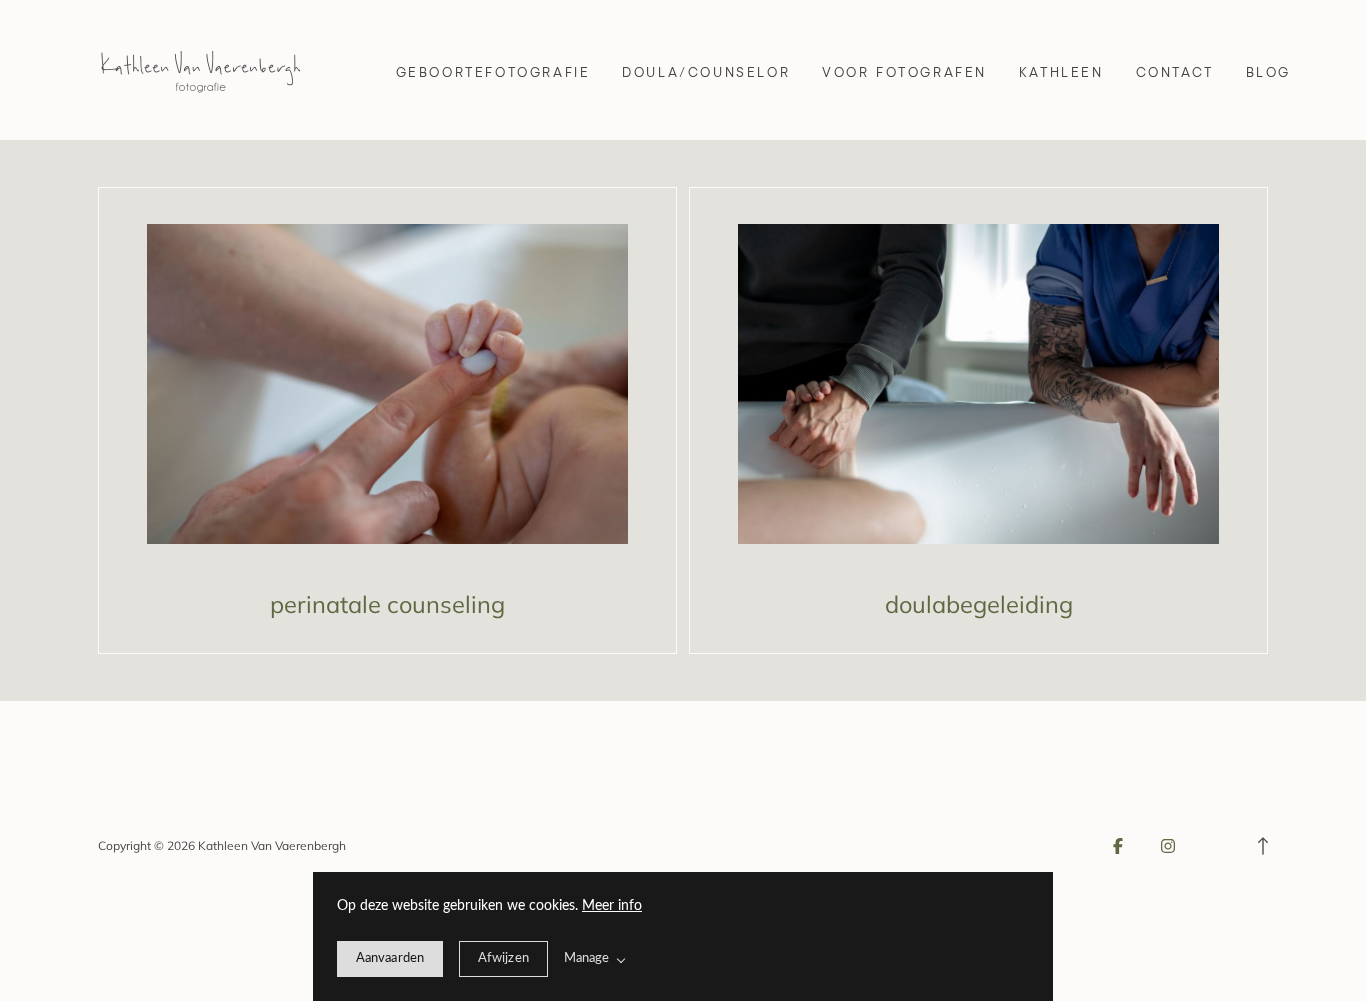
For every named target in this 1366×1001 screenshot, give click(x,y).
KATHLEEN (1061, 72)
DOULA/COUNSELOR (706, 72)
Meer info (612, 906)
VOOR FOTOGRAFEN (904, 72)
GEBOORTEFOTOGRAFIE (493, 72)
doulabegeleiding (979, 604)
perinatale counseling (387, 604)
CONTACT (1175, 72)
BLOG (1268, 72)
